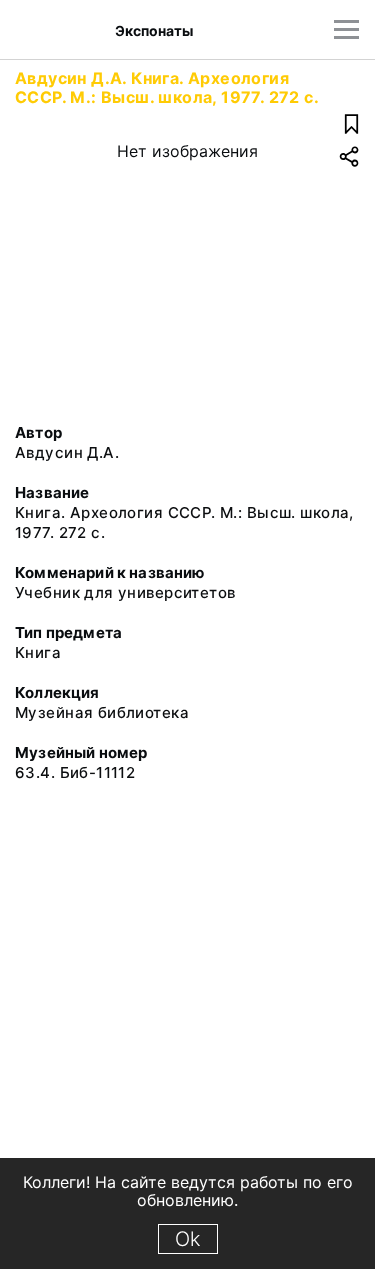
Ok (188, 1239)
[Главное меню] (346, 29)
